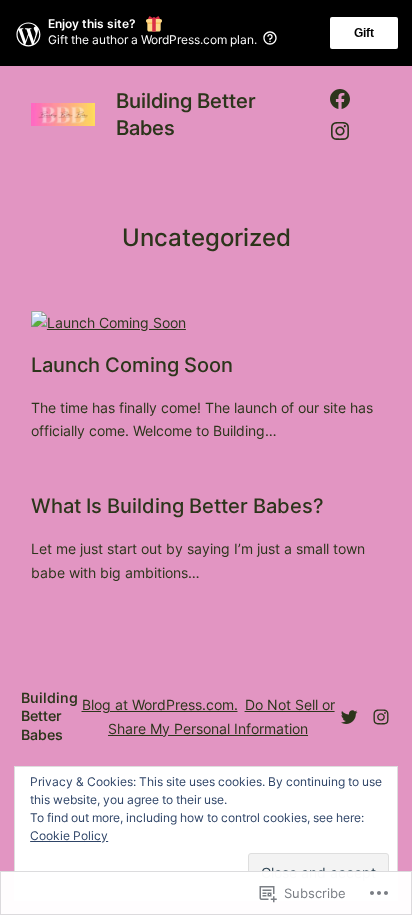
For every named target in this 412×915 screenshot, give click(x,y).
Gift (364, 33)
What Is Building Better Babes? (177, 506)
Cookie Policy (69, 835)
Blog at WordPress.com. (160, 704)
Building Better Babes (49, 716)
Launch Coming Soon (132, 365)
